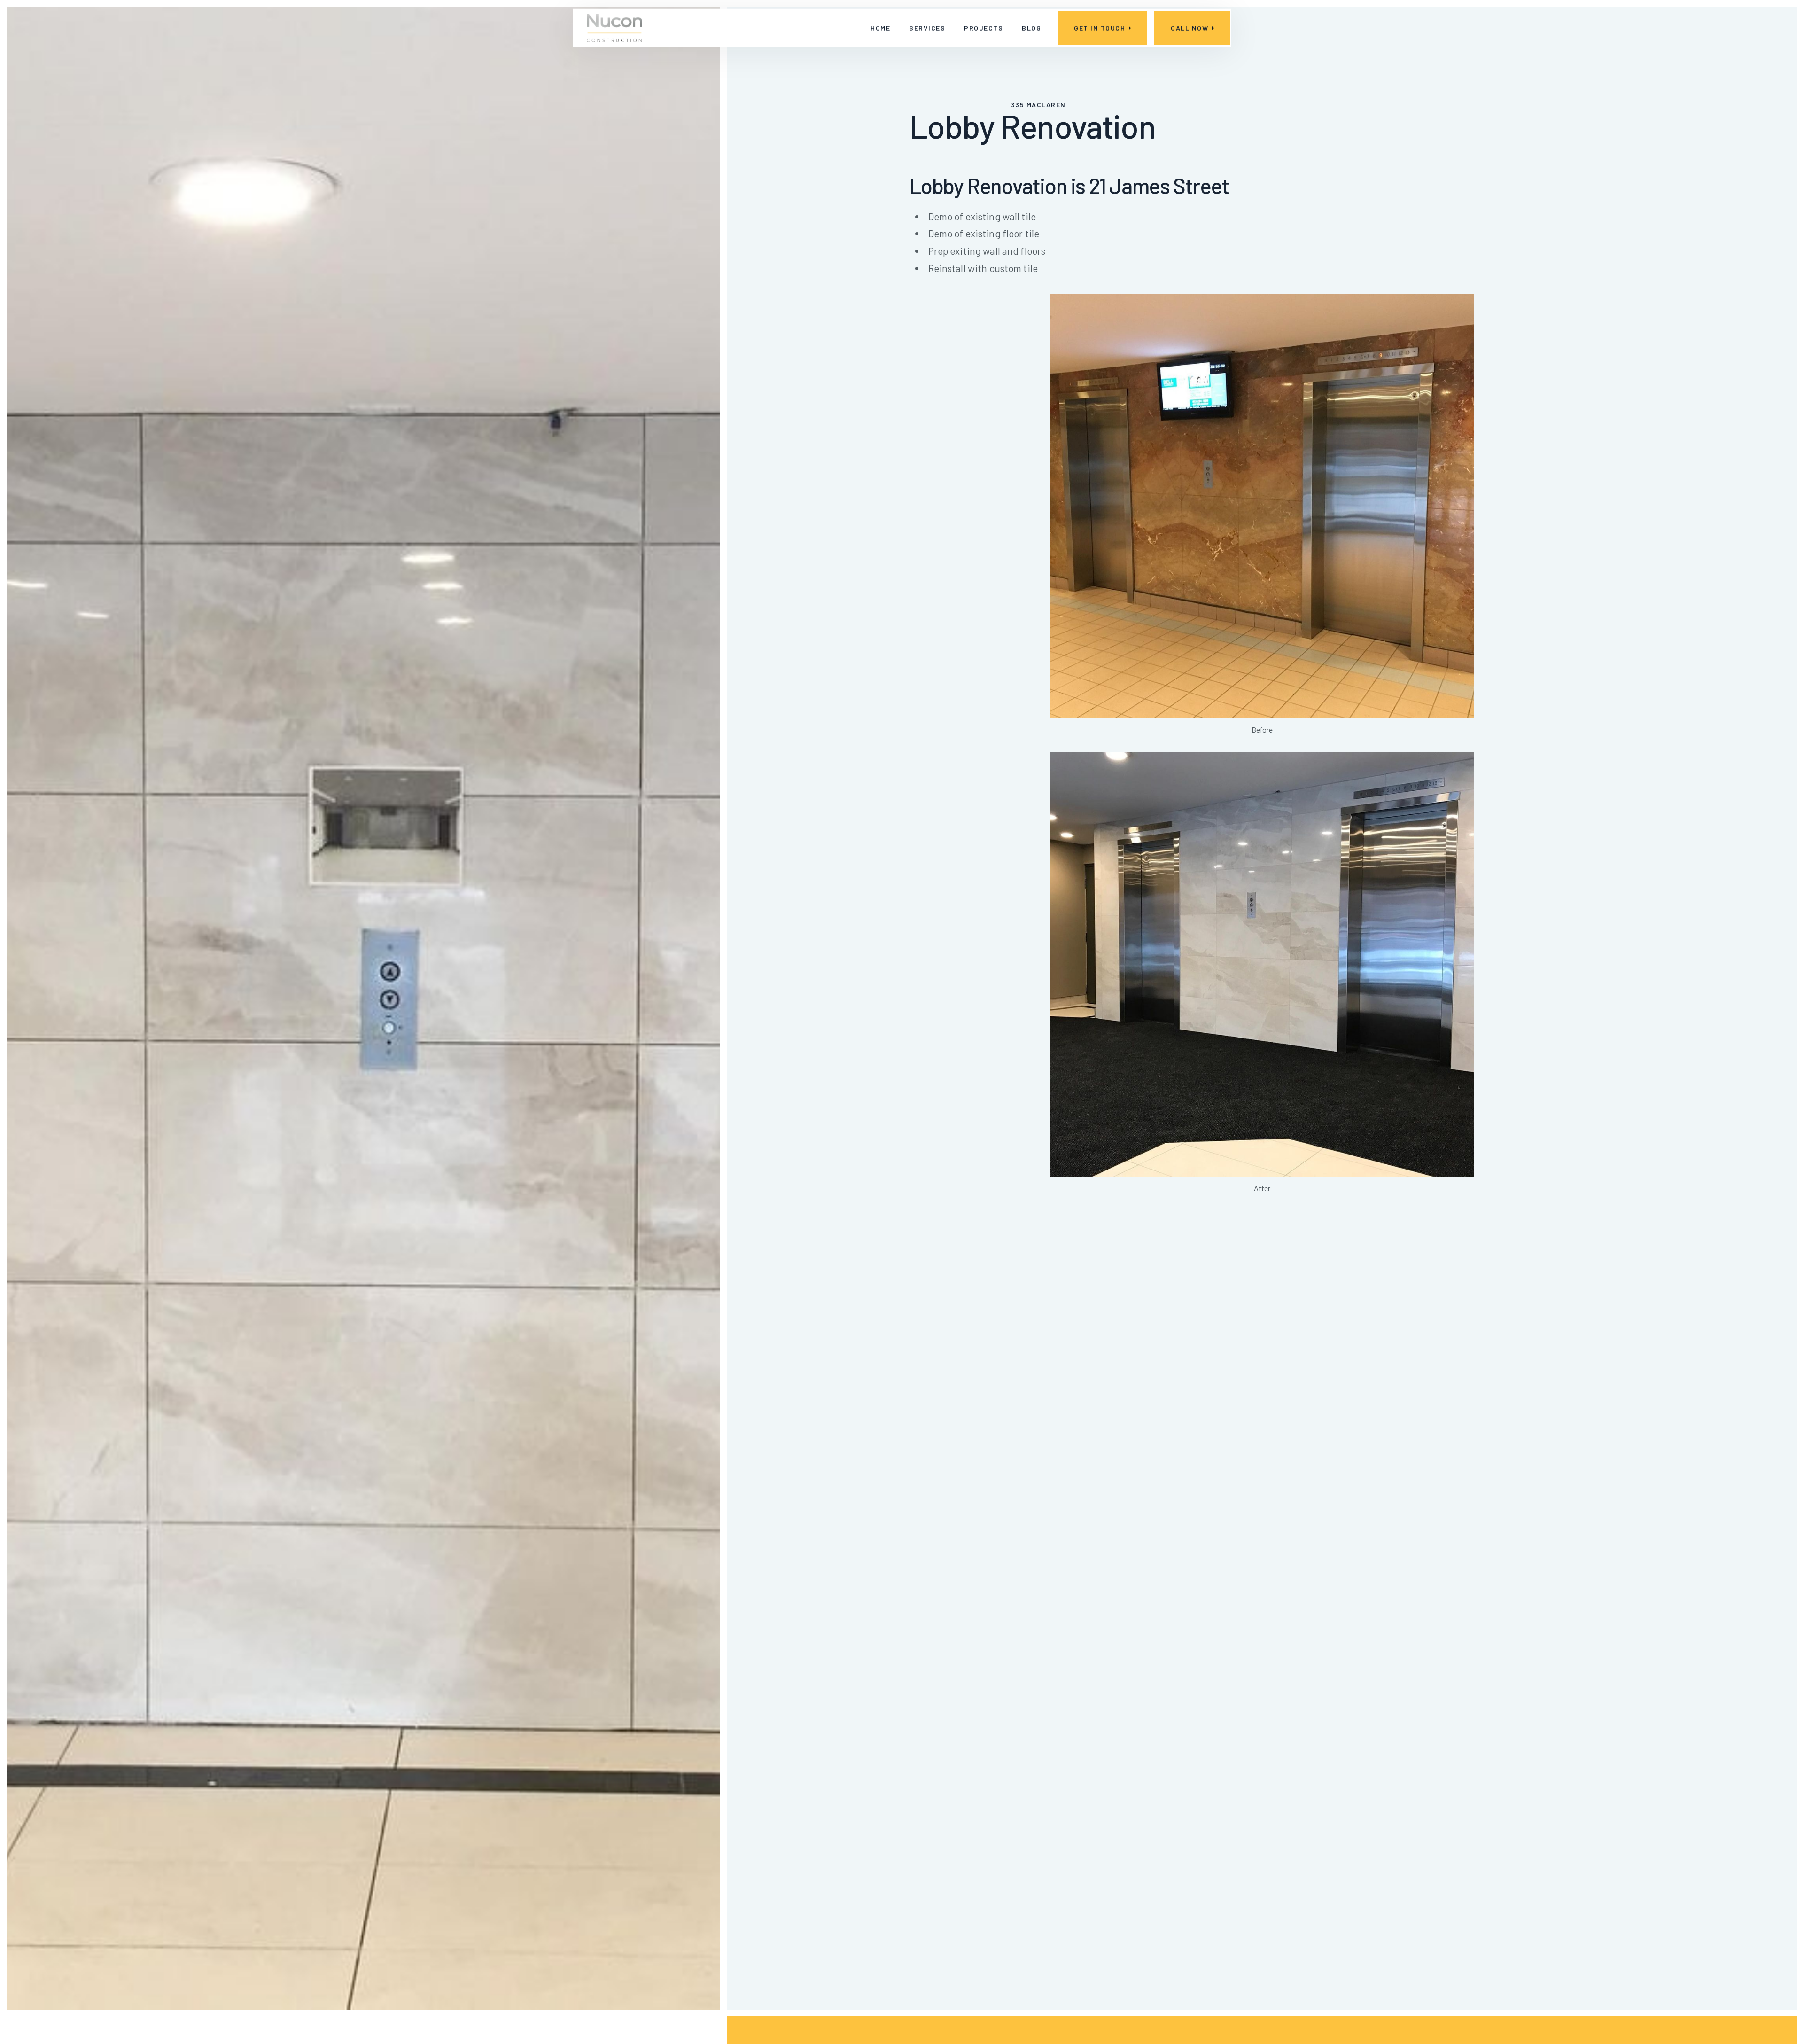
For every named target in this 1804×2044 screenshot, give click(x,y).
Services (927, 28)
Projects (984, 28)
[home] (614, 28)
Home (880, 28)
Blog (1031, 28)
